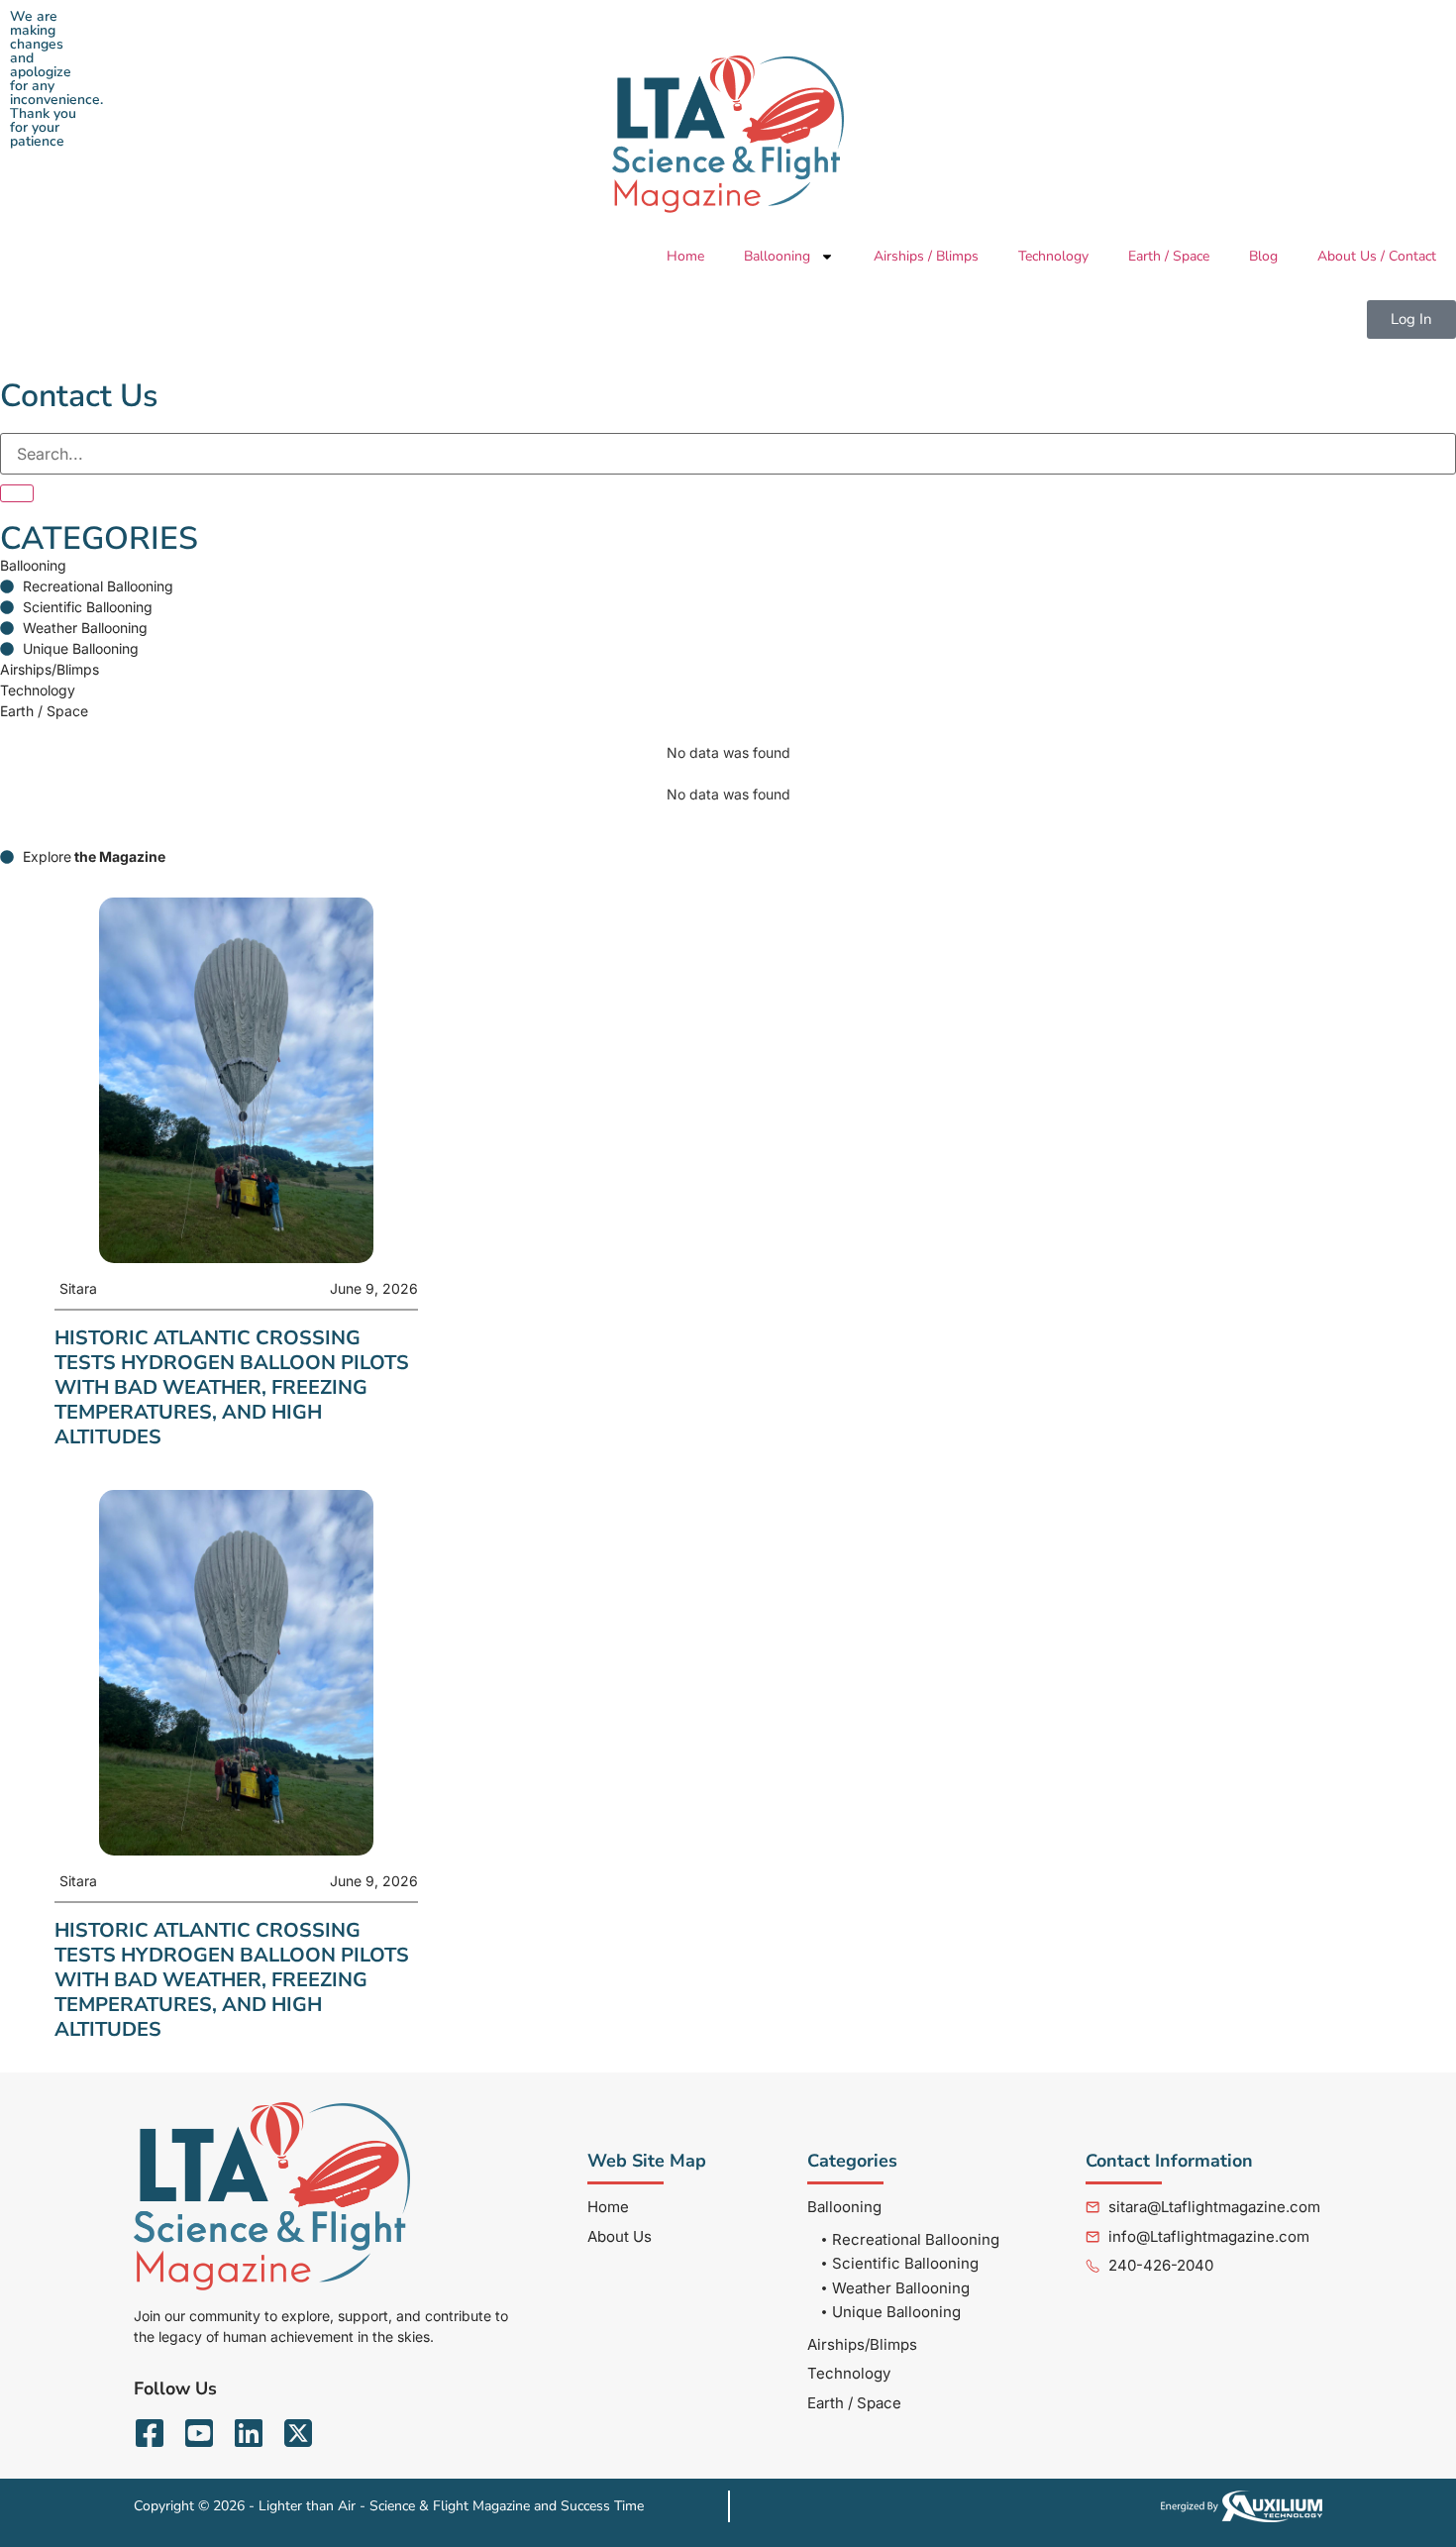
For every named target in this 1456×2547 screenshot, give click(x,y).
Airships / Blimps (926, 256)
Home (685, 256)
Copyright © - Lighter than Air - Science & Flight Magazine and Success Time (389, 2506)
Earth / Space (1169, 256)
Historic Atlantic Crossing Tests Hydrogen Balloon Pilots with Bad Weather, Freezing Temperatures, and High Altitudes (232, 1387)
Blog (1263, 256)
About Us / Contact (1377, 256)
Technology (1053, 256)
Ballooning (777, 256)
